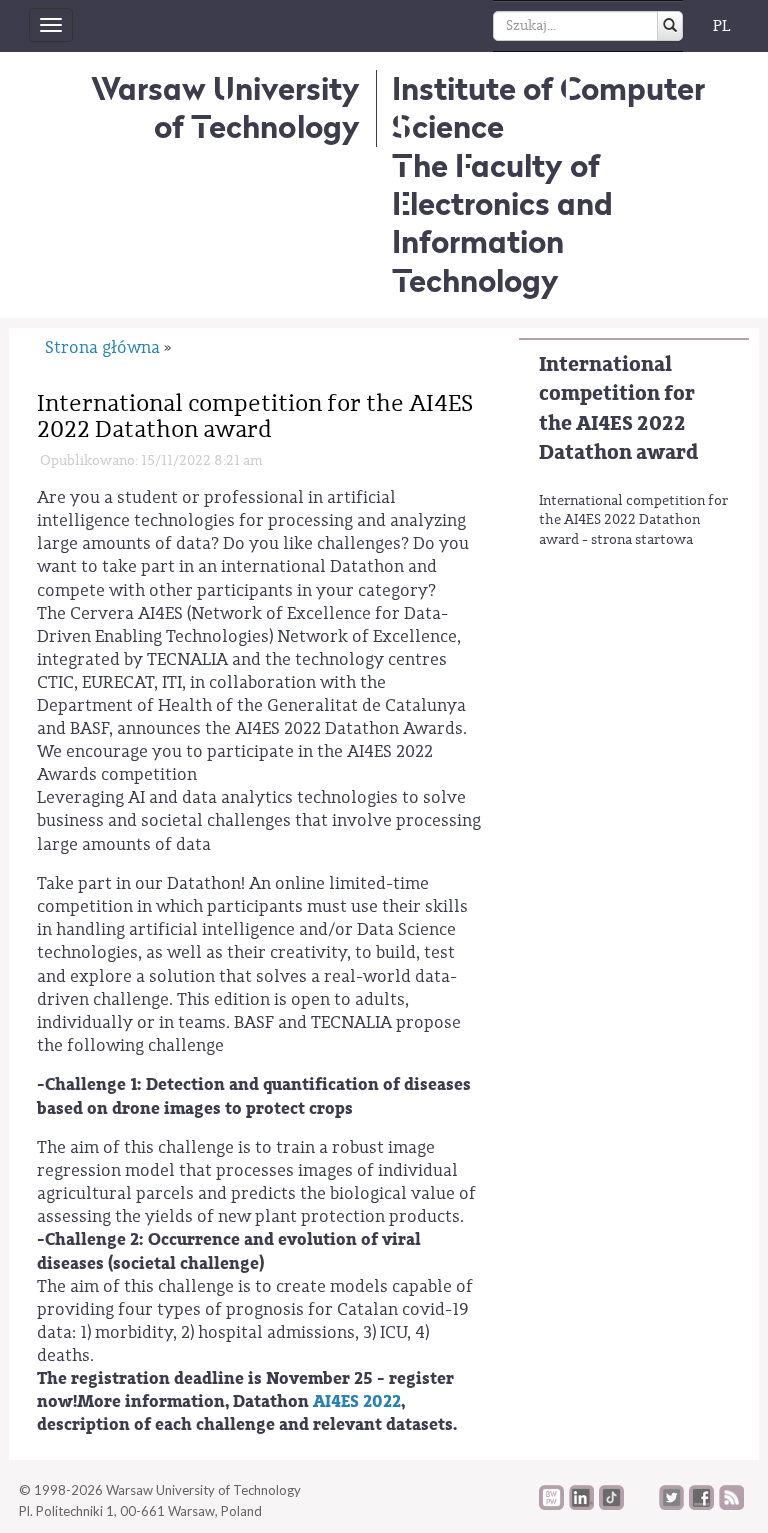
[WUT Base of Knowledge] (551, 1505)
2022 (382, 1401)
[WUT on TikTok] (611, 1505)
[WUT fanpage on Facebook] (701, 1505)
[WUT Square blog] (641, 1505)
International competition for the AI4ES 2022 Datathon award (618, 408)
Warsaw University (225, 107)
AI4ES (338, 1401)
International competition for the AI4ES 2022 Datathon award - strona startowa (633, 520)
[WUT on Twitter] (671, 1505)
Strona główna (102, 347)
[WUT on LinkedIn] (581, 1505)
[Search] (670, 26)
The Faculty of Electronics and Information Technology (502, 223)
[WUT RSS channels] (731, 1505)
